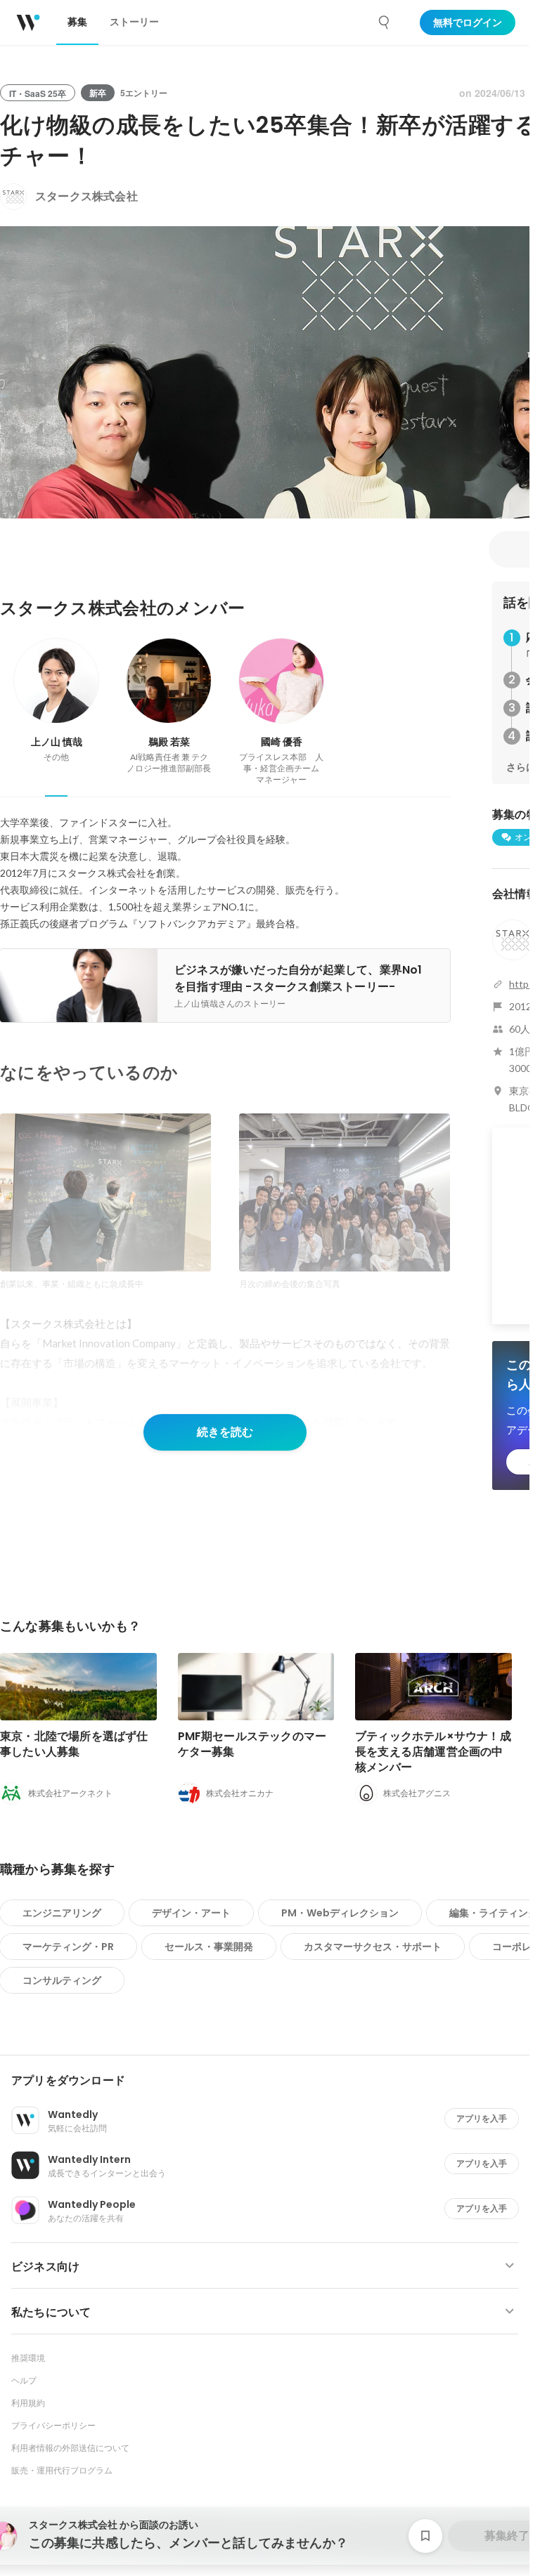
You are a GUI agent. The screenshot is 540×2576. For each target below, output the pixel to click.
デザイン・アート (191, 1913)
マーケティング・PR (68, 1947)
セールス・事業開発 (209, 1947)
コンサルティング (62, 1980)
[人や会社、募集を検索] (385, 22)
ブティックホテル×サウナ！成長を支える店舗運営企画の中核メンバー (433, 1752)
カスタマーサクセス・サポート (373, 1947)
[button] (270, 2081)
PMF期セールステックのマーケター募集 (252, 1744)
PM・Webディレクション (340, 1913)
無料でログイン (468, 22)
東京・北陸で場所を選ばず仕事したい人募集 (74, 1744)
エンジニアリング (62, 1913)
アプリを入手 (482, 2118)
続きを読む (225, 1432)
